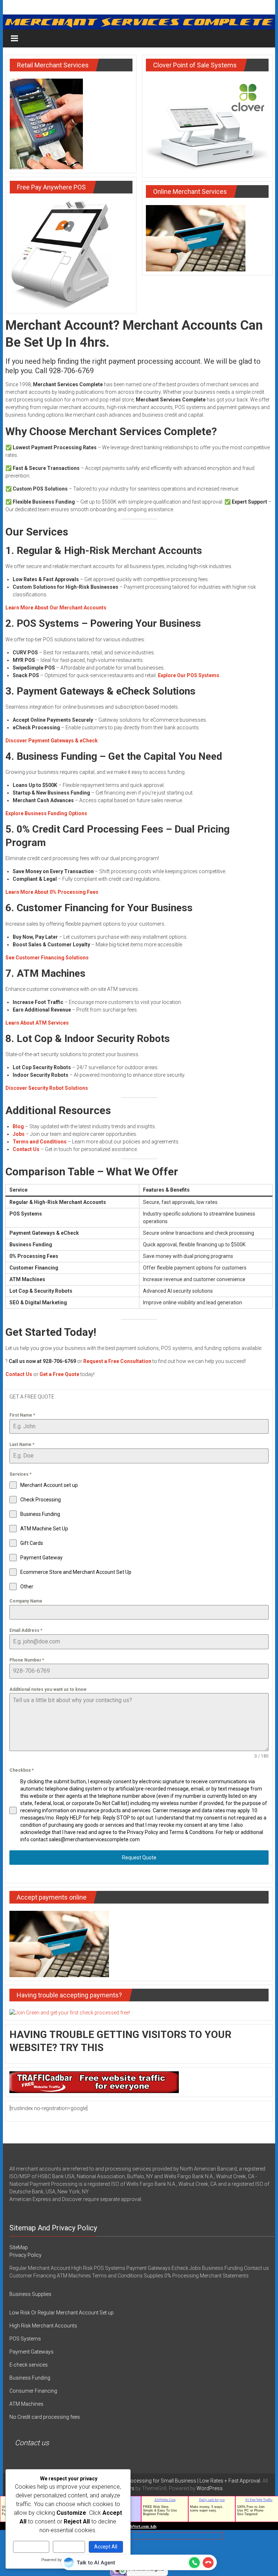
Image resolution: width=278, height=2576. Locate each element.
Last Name (22, 1445)
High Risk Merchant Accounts (43, 2326)
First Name (22, 1415)
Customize (31, 2547)
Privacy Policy (26, 2255)
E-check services (29, 2365)
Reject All (69, 2547)
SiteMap (19, 2247)
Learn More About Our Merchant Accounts (56, 608)
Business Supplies (30, 2294)
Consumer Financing (33, 2391)
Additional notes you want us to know (48, 1689)
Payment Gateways (31, 2352)
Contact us (32, 2443)
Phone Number (27, 1660)
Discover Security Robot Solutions (47, 1088)
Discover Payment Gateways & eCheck (52, 741)
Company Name (26, 1601)
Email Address (26, 1630)
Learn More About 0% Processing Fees (52, 892)
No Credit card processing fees (45, 2417)
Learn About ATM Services (37, 1023)
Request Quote (139, 1858)
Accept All (106, 2547)
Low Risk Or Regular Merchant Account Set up (62, 2313)
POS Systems (25, 2339)
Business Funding (30, 2378)
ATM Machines (26, 2404)
